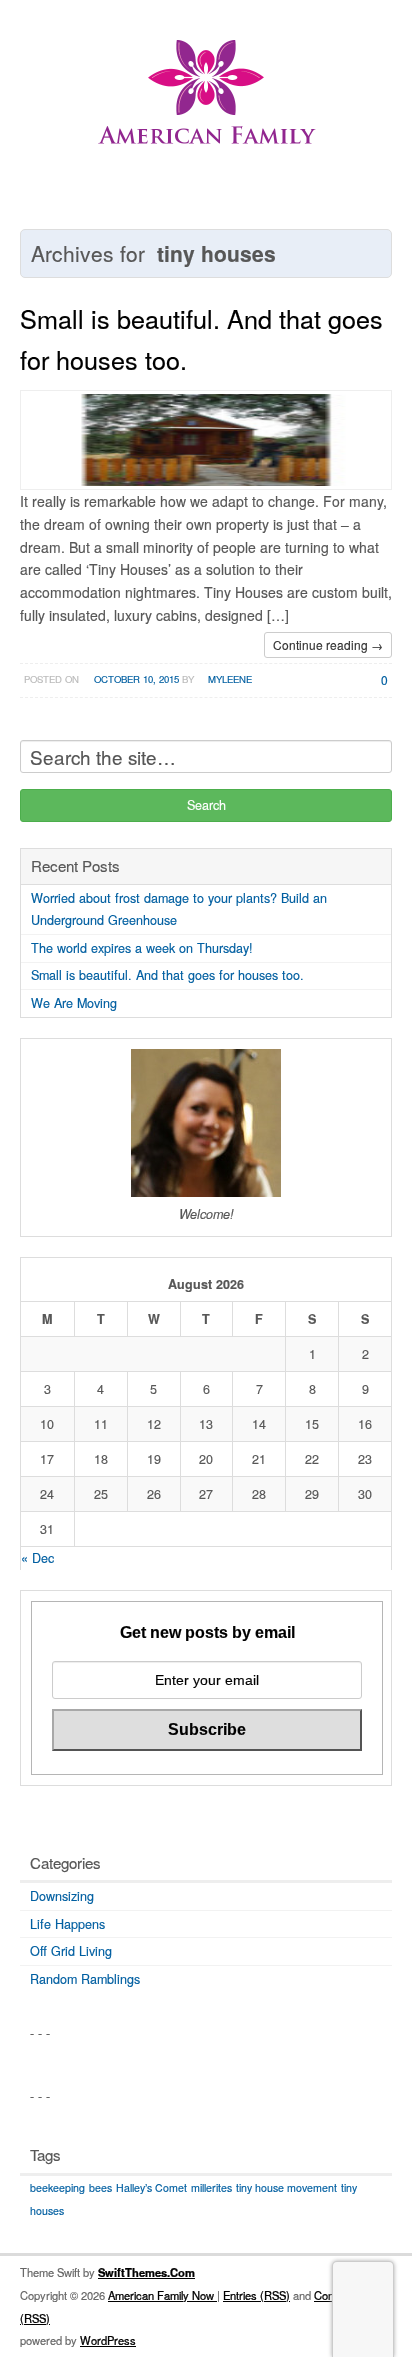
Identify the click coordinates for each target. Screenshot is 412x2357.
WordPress (108, 2340)
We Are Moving (74, 1003)
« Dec (37, 1558)
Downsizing (62, 1896)
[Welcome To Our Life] (206, 104)
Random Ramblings (85, 1979)
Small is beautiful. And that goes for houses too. (167, 975)
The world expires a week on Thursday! (142, 948)
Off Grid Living (71, 1951)
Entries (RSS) (256, 2295)
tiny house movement (286, 2187)
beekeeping (57, 2187)
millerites (211, 2187)
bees (100, 2187)
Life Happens (67, 1924)
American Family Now (162, 2295)
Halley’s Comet (151, 2187)
